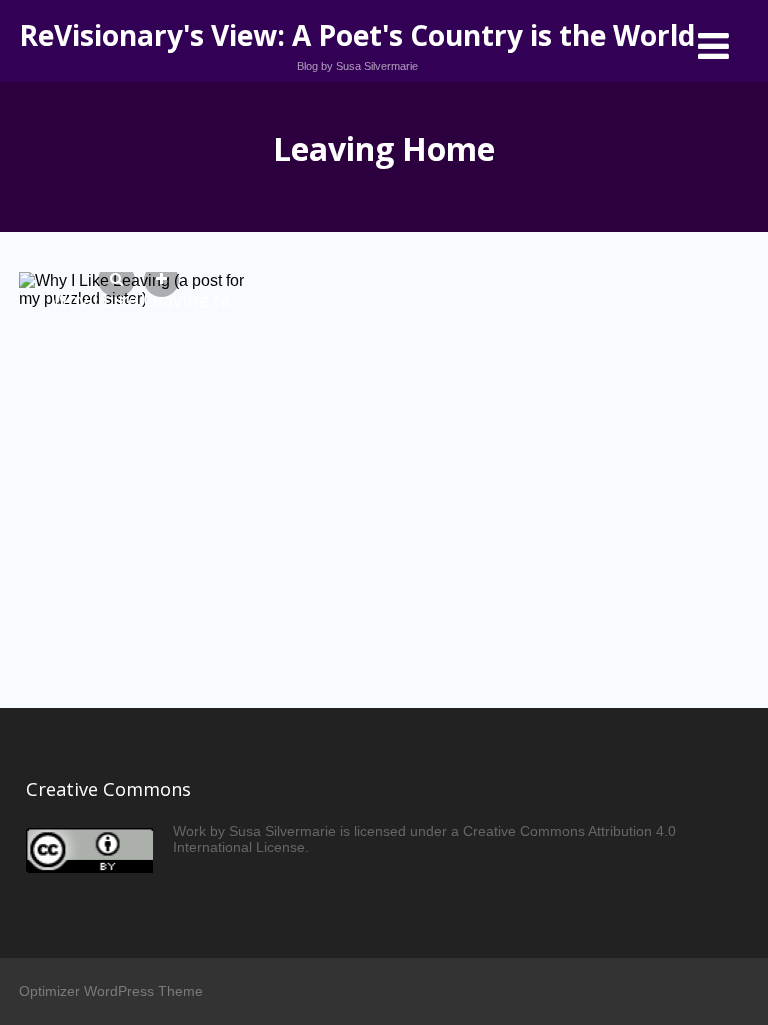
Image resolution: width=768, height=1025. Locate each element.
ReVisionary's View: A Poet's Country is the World (357, 35)
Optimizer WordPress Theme (111, 991)
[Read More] (161, 280)
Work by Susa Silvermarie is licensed (289, 831)
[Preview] (116, 280)
